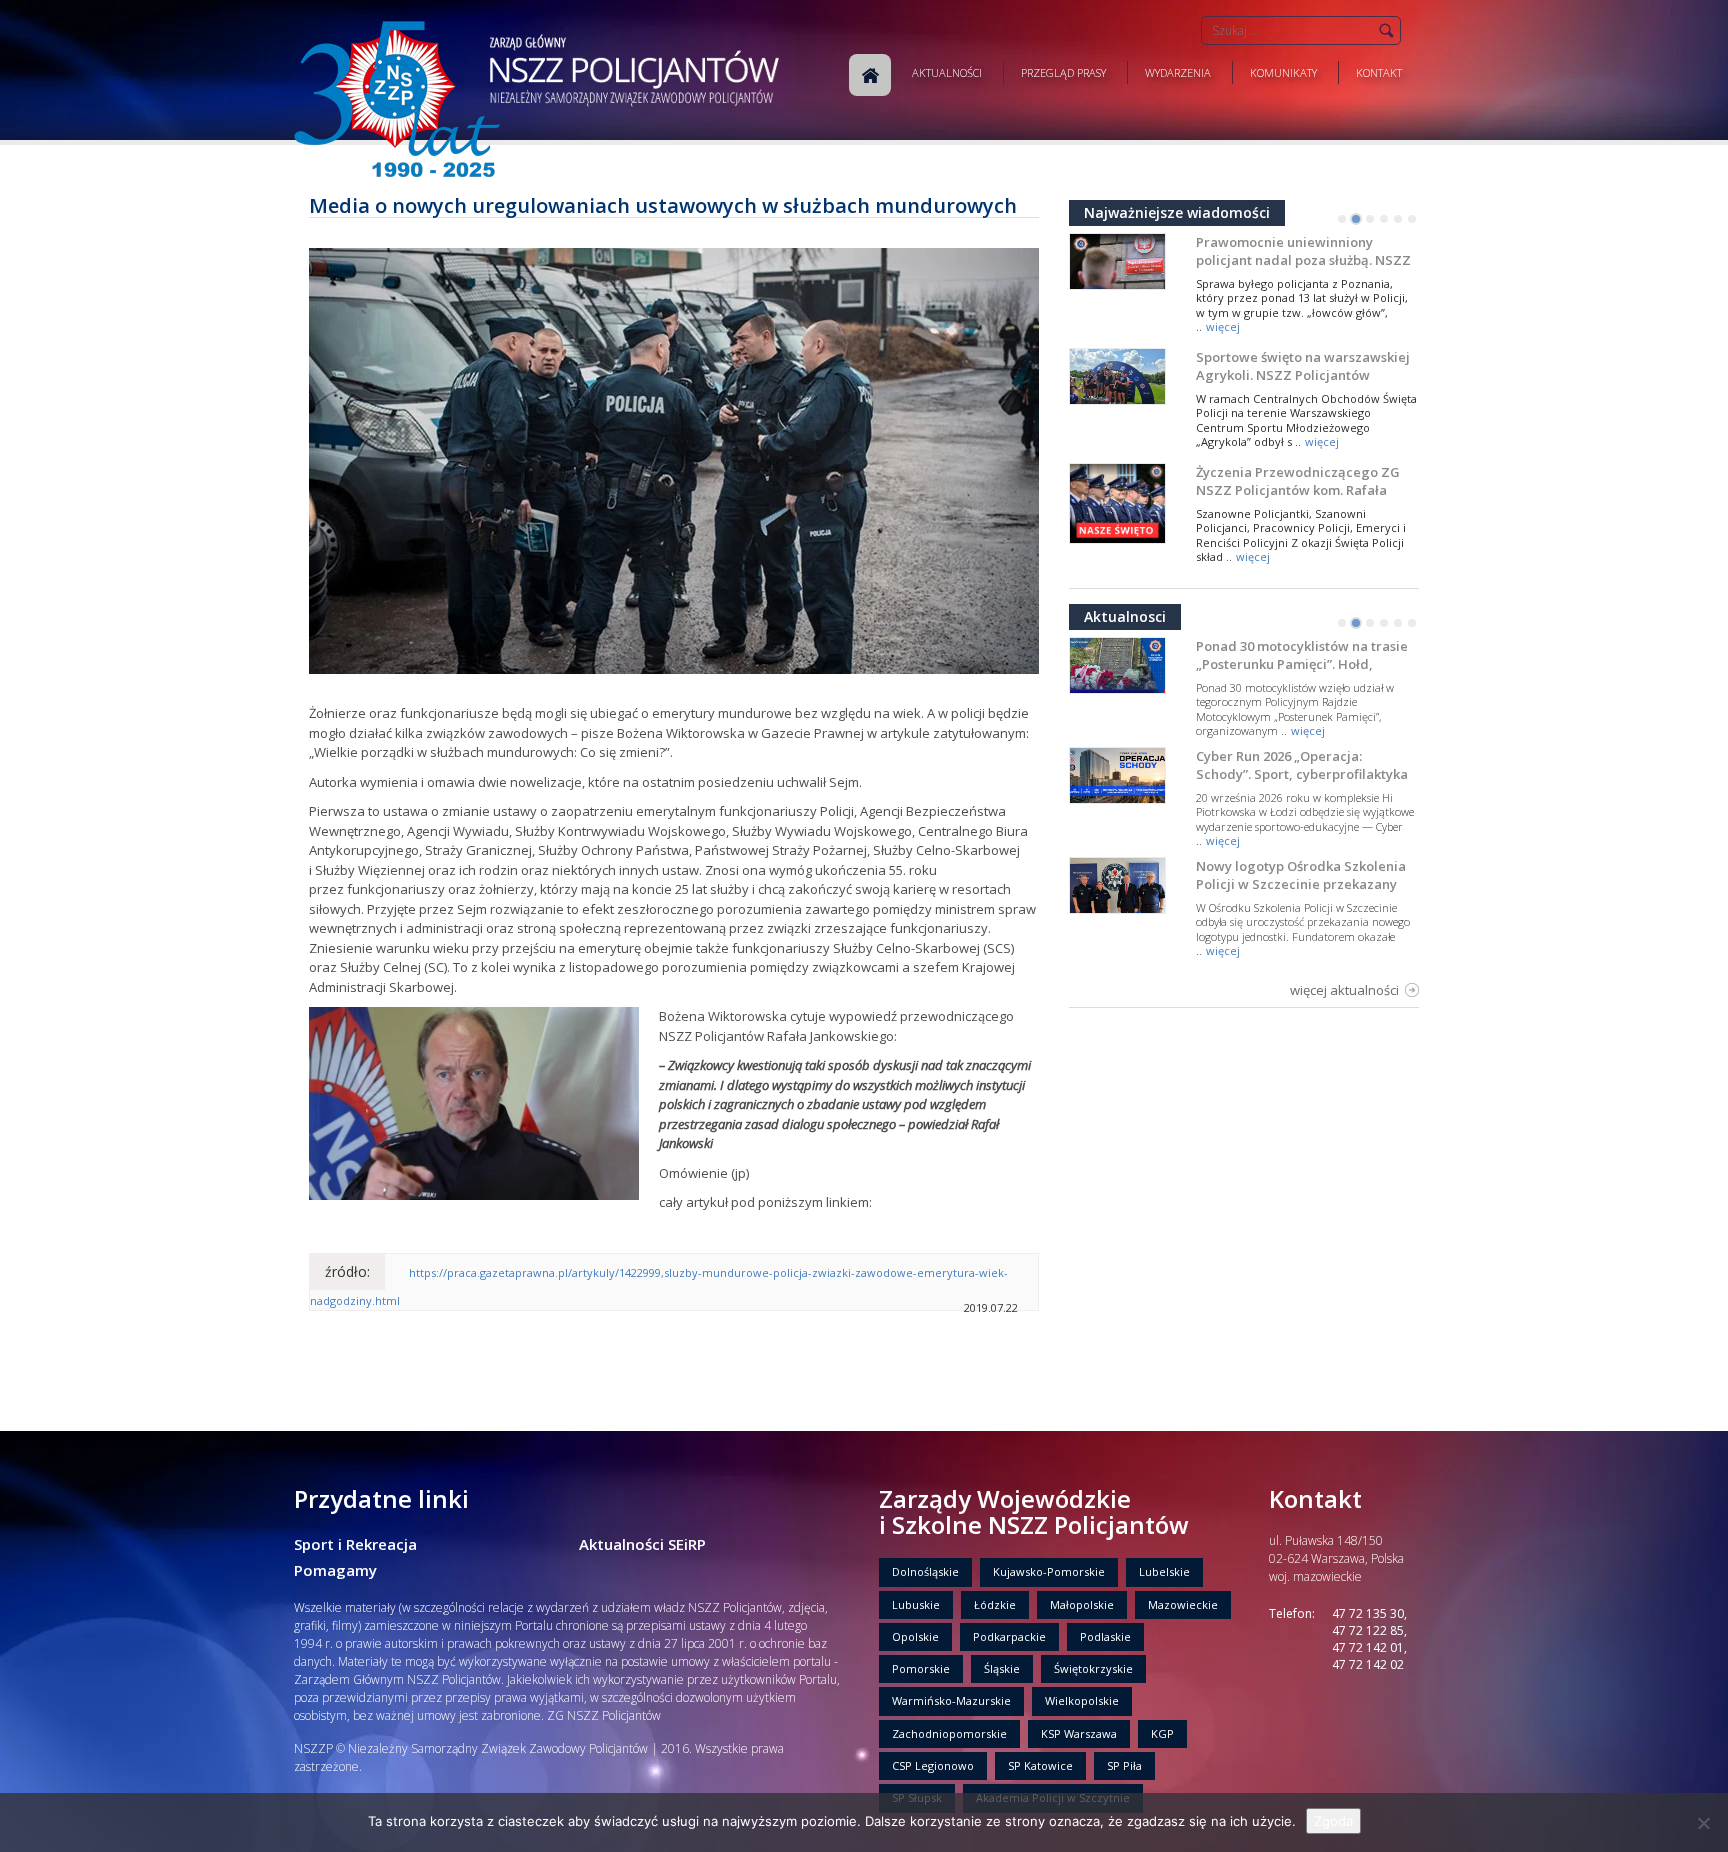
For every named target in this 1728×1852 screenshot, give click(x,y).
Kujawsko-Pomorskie (1049, 1571)
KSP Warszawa (1079, 1733)
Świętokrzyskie (1093, 1668)
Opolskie (915, 1636)
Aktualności (947, 72)
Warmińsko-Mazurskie (951, 1700)
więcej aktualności (1344, 990)
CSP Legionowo (933, 1765)
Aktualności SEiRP (642, 1544)
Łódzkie (995, 1604)
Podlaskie (1105, 1636)
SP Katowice (1040, 1765)
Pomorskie (921, 1668)
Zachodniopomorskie (949, 1733)
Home (870, 75)
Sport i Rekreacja (355, 1544)
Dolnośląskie (925, 1571)
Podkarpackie (1009, 1636)
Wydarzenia (1178, 72)
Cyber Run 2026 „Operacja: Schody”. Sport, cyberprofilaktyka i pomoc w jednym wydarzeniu (1302, 774)
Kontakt (1379, 72)
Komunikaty (1283, 72)
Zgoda (1333, 1821)
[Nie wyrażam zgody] (1703, 1823)
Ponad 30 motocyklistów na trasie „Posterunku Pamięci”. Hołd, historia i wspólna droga (1302, 664)
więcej (1223, 326)
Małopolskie (1082, 1604)
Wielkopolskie (1082, 1700)
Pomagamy (335, 1570)
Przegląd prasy (1063, 72)
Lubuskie (916, 1604)
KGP (1162, 1733)
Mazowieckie (1183, 1604)
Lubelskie (1164, 1571)
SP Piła (1124, 1765)
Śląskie (1002, 1668)
